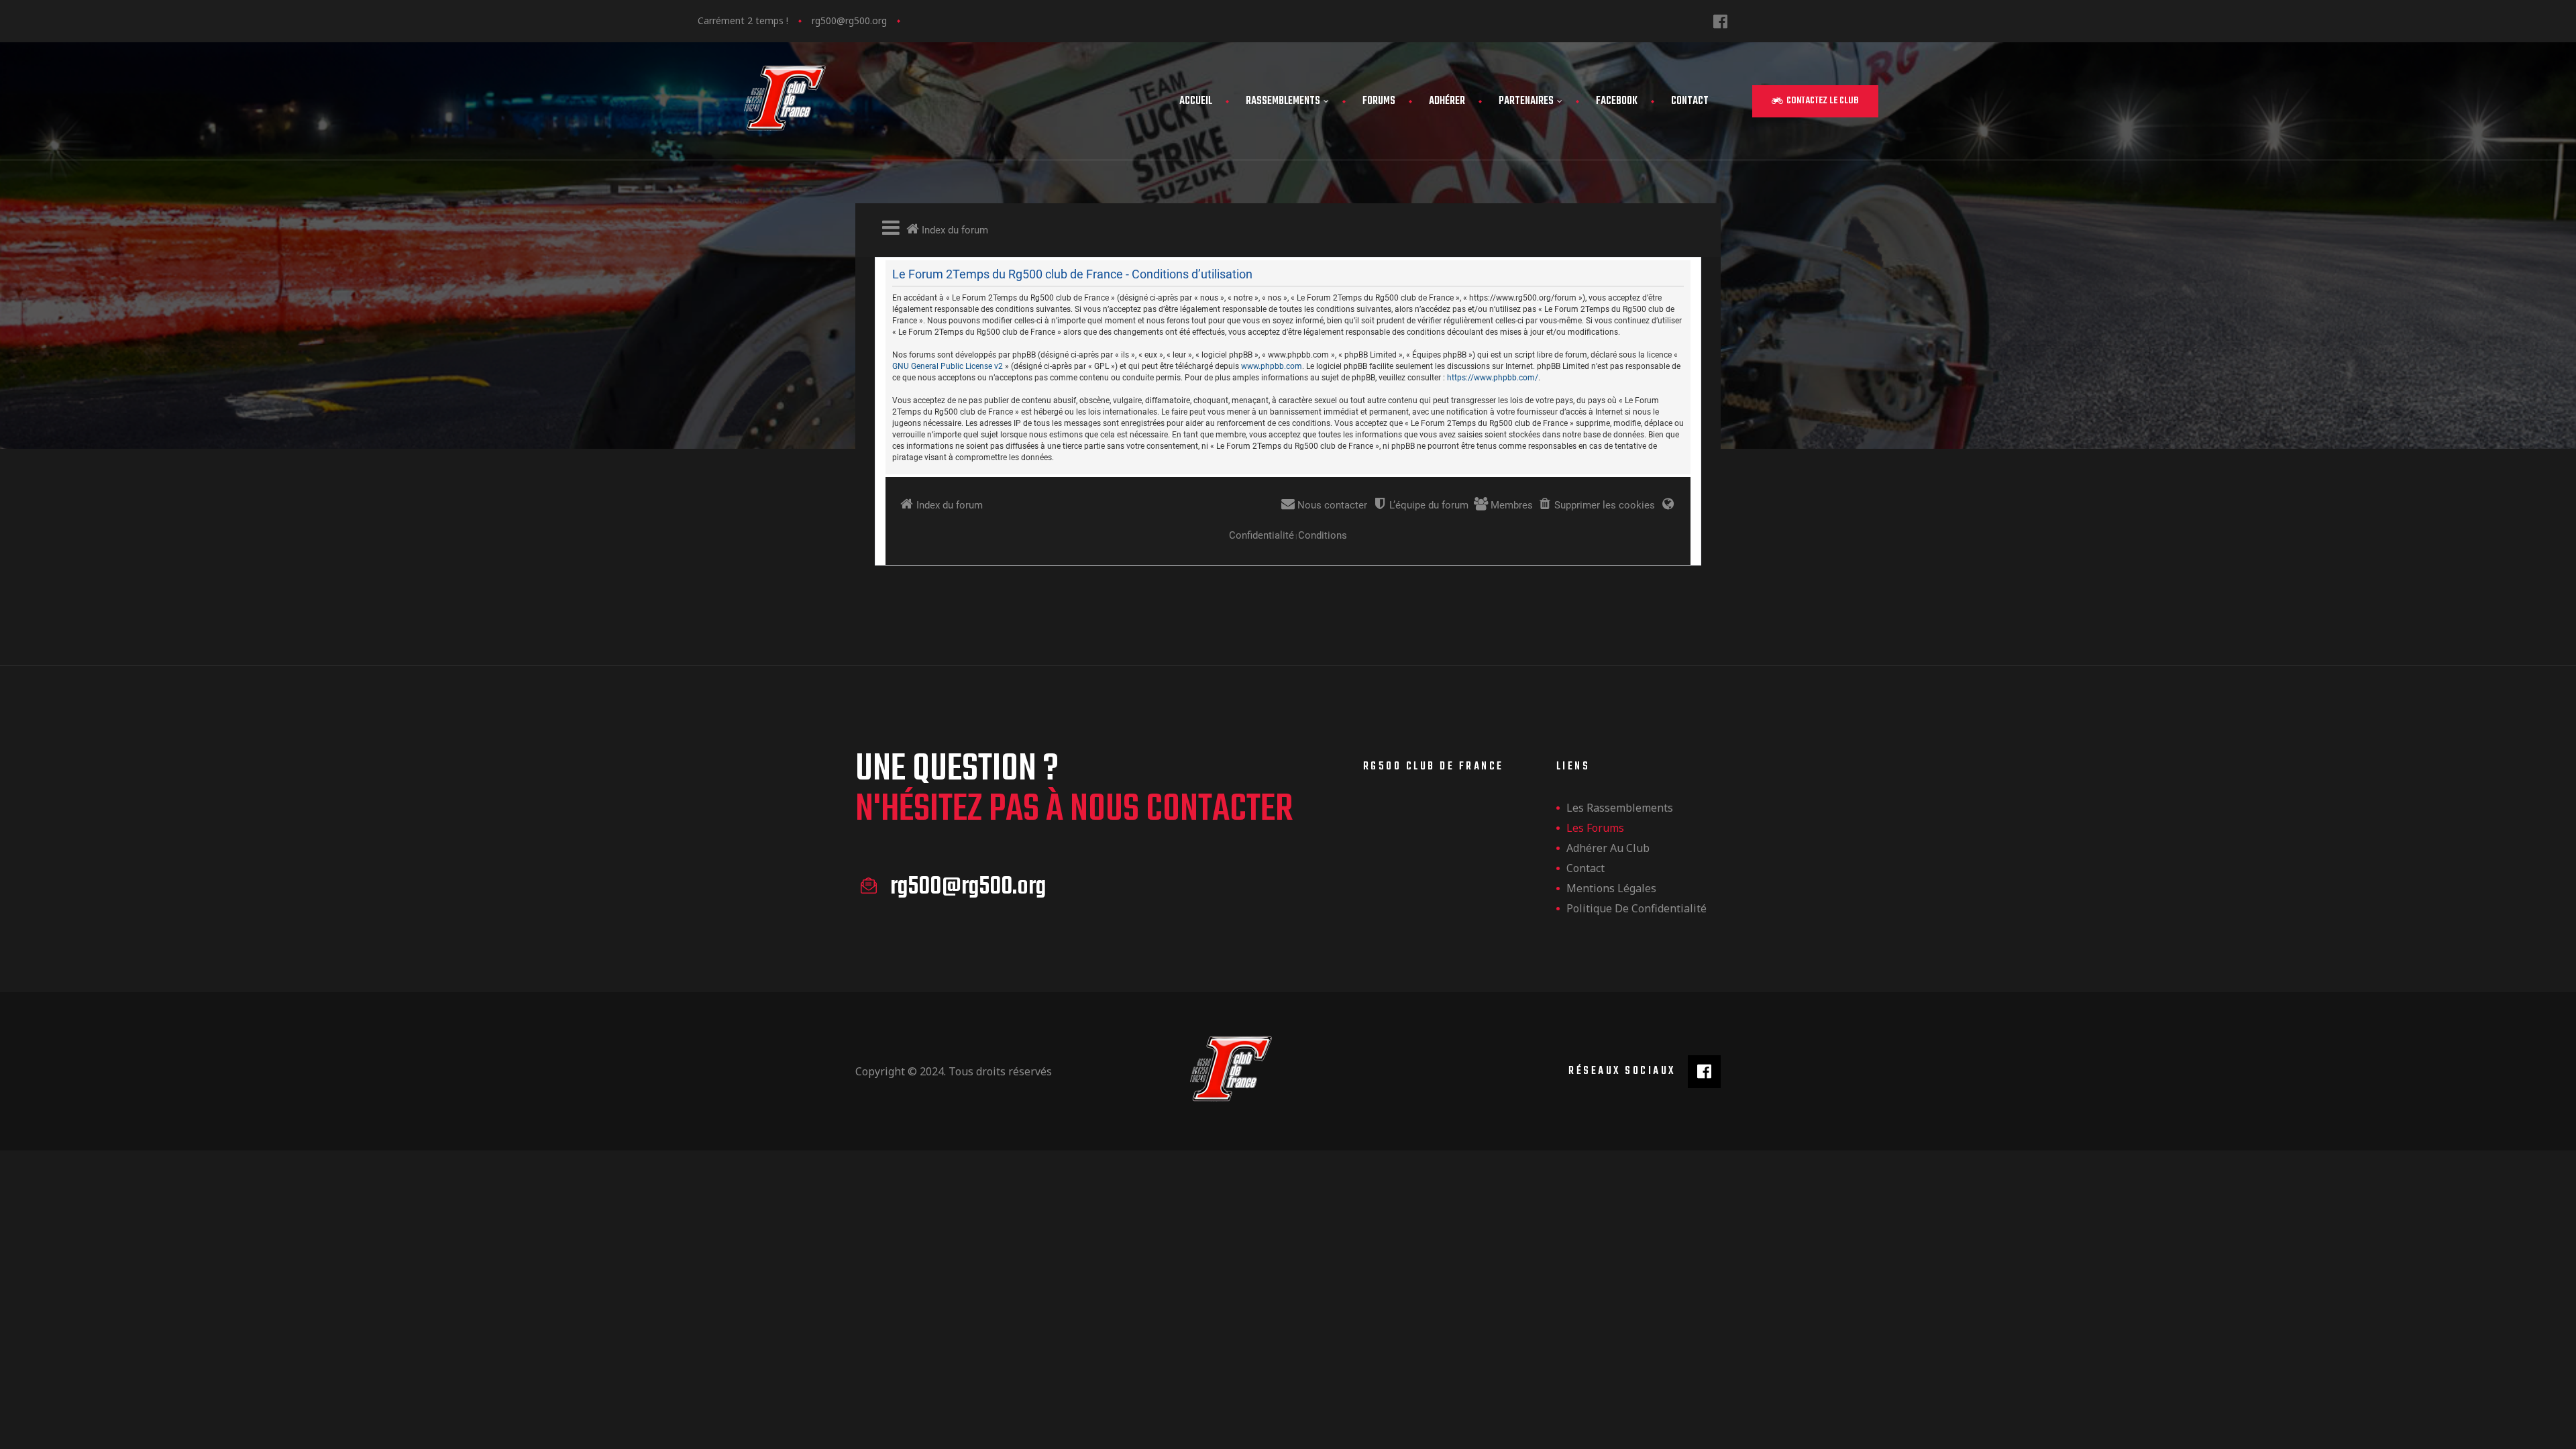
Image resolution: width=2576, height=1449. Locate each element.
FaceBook (1617, 101)
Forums (1379, 101)
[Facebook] (1720, 21)
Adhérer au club (1608, 848)
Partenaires (1526, 101)
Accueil (1196, 101)
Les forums (1595, 828)
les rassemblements (1620, 808)
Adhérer (1447, 101)
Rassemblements (1283, 101)
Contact (1690, 101)
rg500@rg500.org (849, 20)
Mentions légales (1611, 888)
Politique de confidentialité (1636, 908)
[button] (1815, 101)
